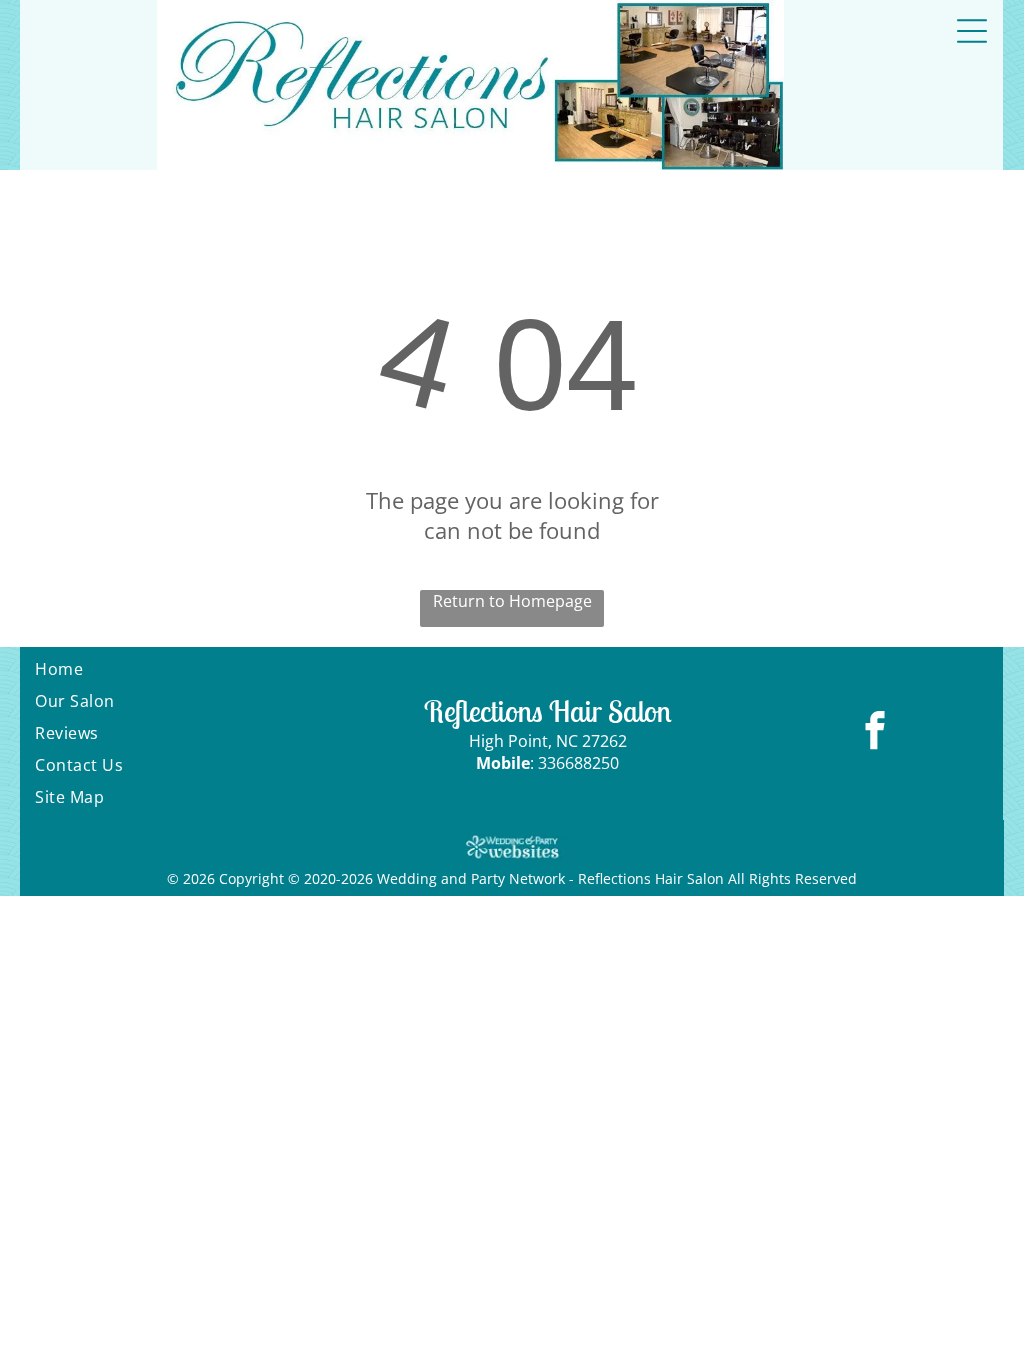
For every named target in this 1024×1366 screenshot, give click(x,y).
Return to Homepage (512, 601)
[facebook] (875, 733)
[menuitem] (183, 669)
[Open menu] (972, 31)
